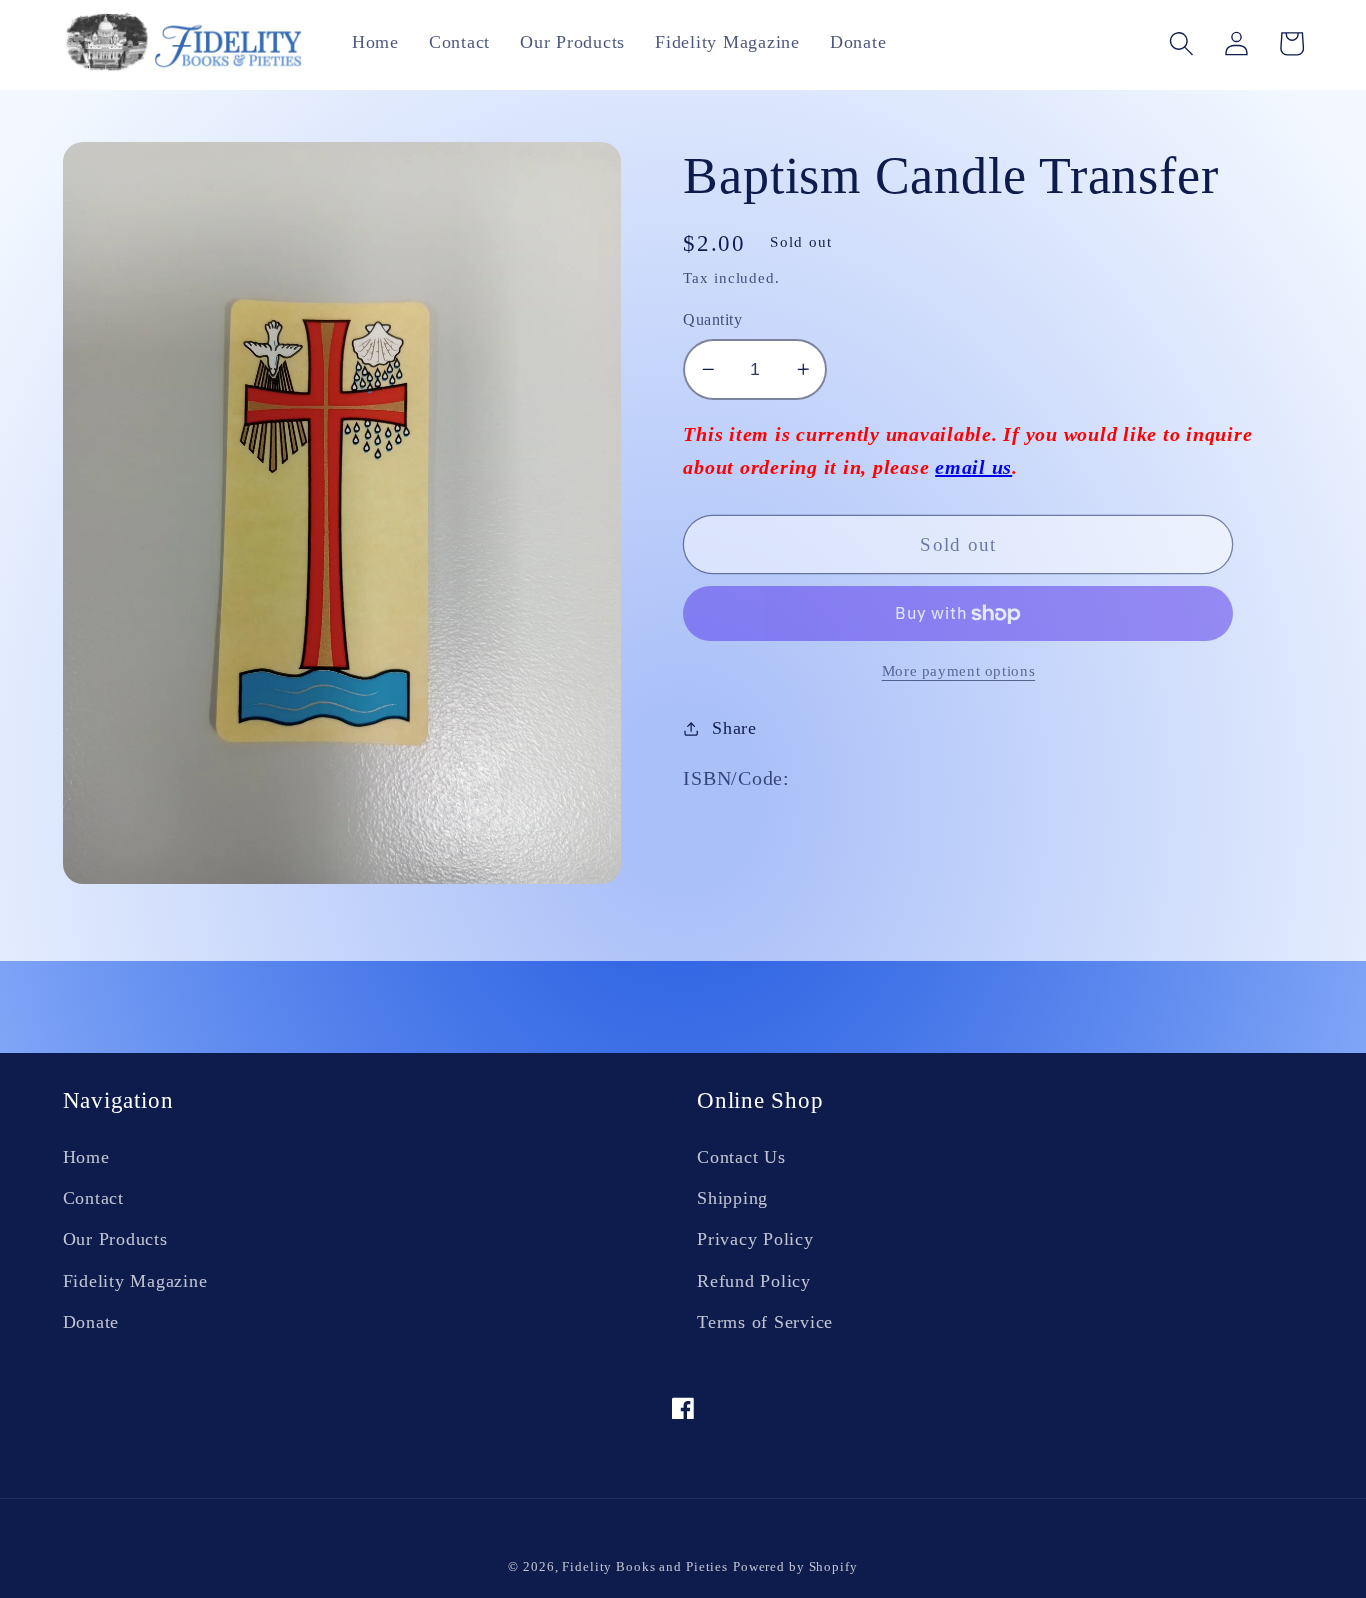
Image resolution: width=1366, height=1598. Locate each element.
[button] (1181, 43)
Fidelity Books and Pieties (645, 1567)
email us (973, 467)
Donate (91, 1322)
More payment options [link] (959, 671)
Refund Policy (754, 1281)
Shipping (732, 1198)
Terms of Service (765, 1322)
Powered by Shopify (795, 1567)
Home (86, 1157)
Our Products (115, 1239)
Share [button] (734, 728)
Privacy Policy (755, 1239)
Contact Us (741, 1157)
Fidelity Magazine (135, 1281)
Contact (93, 1198)
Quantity (712, 320)
